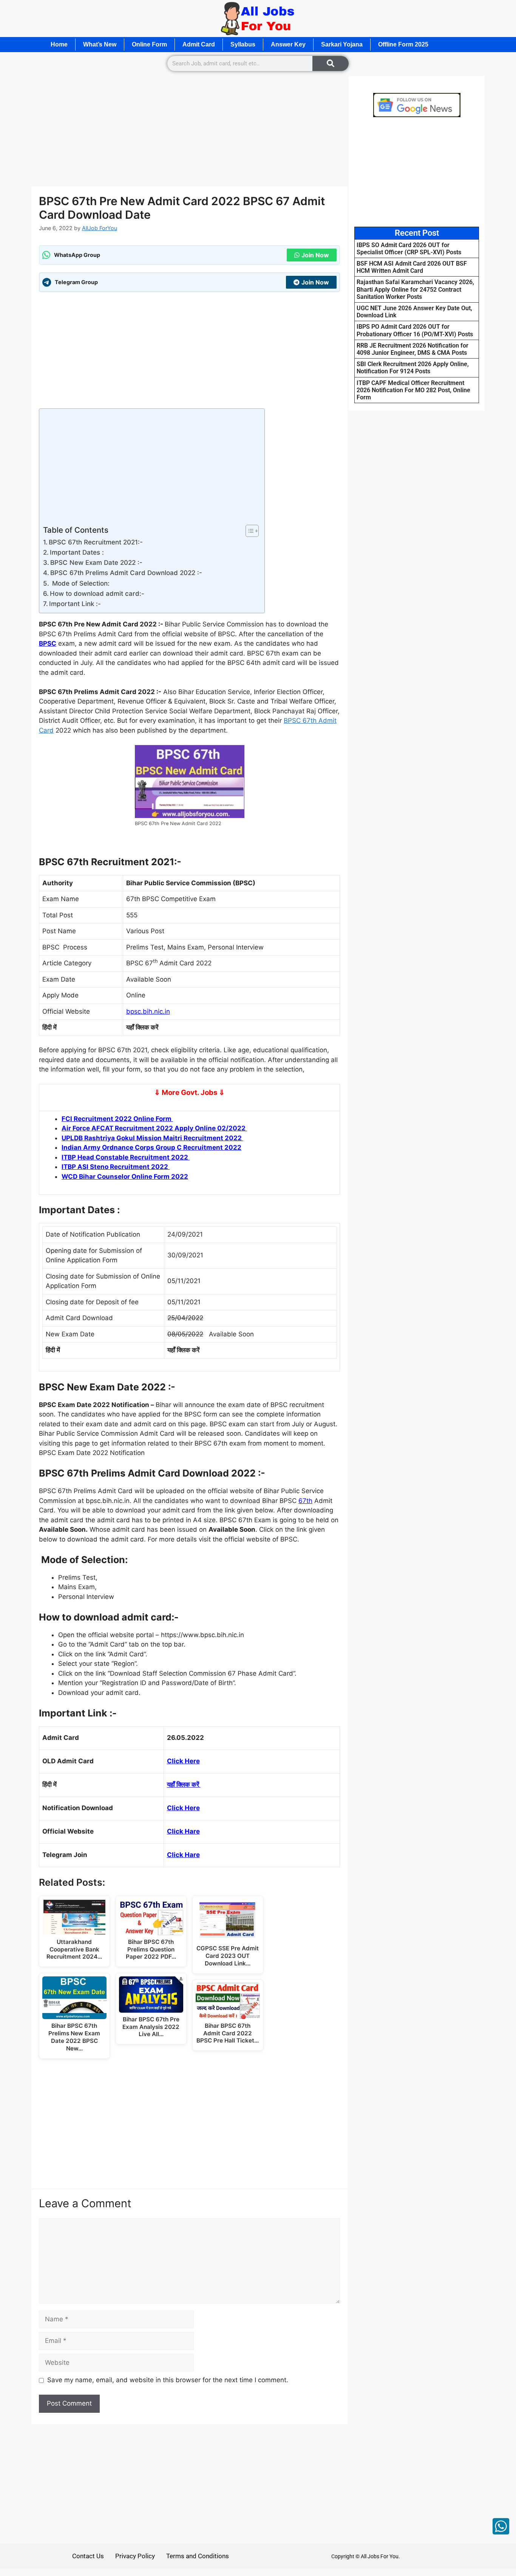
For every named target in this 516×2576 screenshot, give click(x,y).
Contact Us (88, 2556)
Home (59, 44)
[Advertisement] (189, 131)
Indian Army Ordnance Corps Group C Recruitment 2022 (151, 1147)
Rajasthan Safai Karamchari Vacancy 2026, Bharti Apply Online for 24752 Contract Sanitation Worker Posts (415, 289)
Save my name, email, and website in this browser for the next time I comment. (168, 2380)
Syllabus (243, 44)
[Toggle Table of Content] (248, 531)
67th (305, 1501)
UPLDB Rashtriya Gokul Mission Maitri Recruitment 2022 (152, 1138)
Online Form (149, 44)
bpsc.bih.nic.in (148, 1011)
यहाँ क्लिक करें (184, 1784)
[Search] (331, 63)
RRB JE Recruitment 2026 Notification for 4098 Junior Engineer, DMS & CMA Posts (412, 349)
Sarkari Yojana (342, 44)
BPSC (48, 643)
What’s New (100, 44)
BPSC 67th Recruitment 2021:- (96, 542)
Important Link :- (75, 604)
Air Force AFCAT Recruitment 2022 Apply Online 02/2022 (154, 1128)
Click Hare (183, 1831)
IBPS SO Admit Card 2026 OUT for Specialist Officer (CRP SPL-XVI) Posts (409, 249)
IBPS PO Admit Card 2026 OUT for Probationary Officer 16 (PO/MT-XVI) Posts (415, 330)
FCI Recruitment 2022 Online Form (117, 1119)
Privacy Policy (135, 2556)
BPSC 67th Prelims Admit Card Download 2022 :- (126, 573)
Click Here (183, 1761)
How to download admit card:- (97, 594)
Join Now (315, 255)
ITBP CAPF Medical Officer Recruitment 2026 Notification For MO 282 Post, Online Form (413, 390)
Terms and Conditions (198, 2556)
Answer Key (288, 44)
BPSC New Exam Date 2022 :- (96, 563)
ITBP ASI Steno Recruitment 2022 (116, 1167)
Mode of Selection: (80, 583)
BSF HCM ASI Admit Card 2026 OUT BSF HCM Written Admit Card (412, 267)
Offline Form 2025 (403, 44)
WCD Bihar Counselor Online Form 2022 (125, 1177)
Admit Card (199, 44)
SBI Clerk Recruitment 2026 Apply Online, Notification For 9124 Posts (413, 368)
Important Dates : (77, 552)
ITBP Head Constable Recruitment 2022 (126, 1157)
